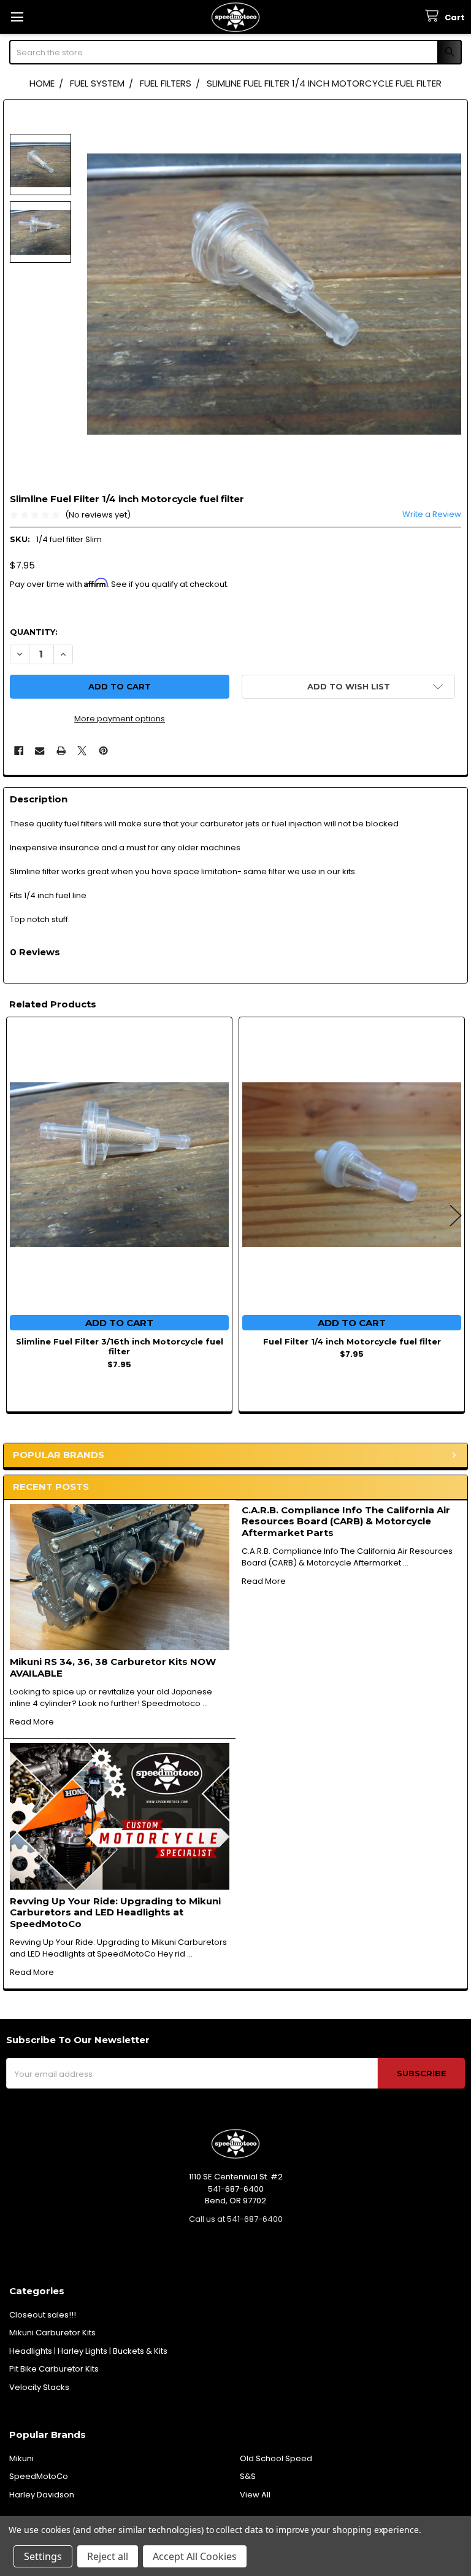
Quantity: (34, 632)
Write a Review (432, 514)
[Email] (40, 751)
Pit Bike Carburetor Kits (54, 2369)
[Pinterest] (103, 751)
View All (255, 2495)
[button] (348, 687)
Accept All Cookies (195, 2556)
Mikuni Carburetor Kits (52, 2333)
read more (32, 1722)
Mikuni (21, 2458)
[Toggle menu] (17, 17)
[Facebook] (19, 751)
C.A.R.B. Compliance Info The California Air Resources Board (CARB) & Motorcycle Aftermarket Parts (346, 1522)
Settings (43, 2556)
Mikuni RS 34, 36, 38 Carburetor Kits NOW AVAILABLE (113, 1667)
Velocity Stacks (39, 2387)
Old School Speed (276, 2458)
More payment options (120, 719)
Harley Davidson (42, 2495)
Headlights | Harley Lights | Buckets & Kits (88, 2351)
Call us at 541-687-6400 (236, 2219)
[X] (82, 751)
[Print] (61, 751)
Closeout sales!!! (43, 2315)
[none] (274, 294)
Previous (15, 1216)
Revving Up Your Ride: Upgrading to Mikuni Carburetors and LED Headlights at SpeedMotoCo (115, 1913)
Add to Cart (119, 1323)
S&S (248, 2476)
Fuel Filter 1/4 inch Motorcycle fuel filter (352, 1341)
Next (456, 1216)
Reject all (108, 2556)
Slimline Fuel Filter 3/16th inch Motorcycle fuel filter (120, 1346)
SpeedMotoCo (39, 2476)
